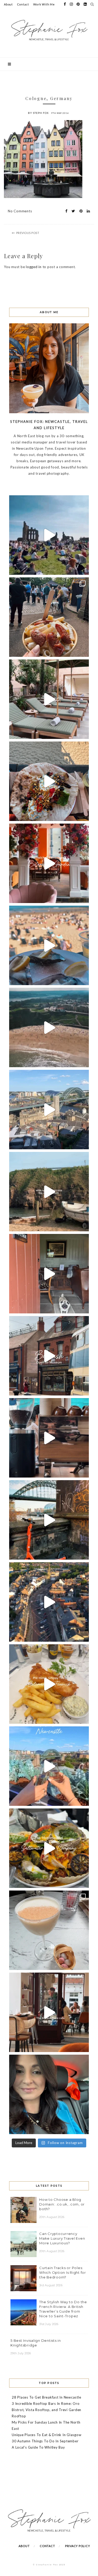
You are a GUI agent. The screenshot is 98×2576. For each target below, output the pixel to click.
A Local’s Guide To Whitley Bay (38, 2447)
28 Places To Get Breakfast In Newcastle (46, 2397)
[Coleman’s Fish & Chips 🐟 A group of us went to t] (49, 1684)
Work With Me (44, 4)
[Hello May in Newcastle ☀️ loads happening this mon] (49, 1110)
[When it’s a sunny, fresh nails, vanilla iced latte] (49, 945)
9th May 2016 (60, 113)
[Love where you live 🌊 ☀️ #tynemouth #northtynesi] (49, 1027)
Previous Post (28, 233)
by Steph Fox (38, 113)
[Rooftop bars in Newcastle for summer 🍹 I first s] (49, 1766)
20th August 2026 (52, 2217)
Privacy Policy (78, 2546)
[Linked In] (87, 211)
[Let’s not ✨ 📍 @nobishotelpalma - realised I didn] (49, 699)
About (8, 4)
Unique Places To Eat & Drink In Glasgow (47, 2435)
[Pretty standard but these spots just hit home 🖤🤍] (49, 1520)
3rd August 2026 (51, 2285)
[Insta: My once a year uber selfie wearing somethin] (49, 2094)
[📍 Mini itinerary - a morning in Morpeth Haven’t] (49, 2012)
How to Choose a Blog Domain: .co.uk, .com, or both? (62, 2204)
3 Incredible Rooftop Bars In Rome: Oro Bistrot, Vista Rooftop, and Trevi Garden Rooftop (47, 2410)
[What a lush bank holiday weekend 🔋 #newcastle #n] (49, 617)
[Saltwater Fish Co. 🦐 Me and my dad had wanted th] (49, 1848)
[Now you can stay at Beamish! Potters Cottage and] (49, 1274)
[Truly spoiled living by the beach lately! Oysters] (49, 781)
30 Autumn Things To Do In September (45, 2441)
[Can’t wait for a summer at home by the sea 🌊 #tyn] (49, 1602)
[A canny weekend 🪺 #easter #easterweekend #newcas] (49, 1930)
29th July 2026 (21, 2353)
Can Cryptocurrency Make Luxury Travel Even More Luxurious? (62, 2238)
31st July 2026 (49, 2324)
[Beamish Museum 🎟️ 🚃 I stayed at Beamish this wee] (49, 1356)
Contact (23, 4)
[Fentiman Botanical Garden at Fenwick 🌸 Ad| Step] (49, 863)
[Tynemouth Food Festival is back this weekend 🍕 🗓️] (49, 535)
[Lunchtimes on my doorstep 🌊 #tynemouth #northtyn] (49, 1192)
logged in (34, 267)
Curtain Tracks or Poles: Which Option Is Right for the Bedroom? (63, 2272)
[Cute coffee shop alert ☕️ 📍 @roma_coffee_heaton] (49, 1438)
